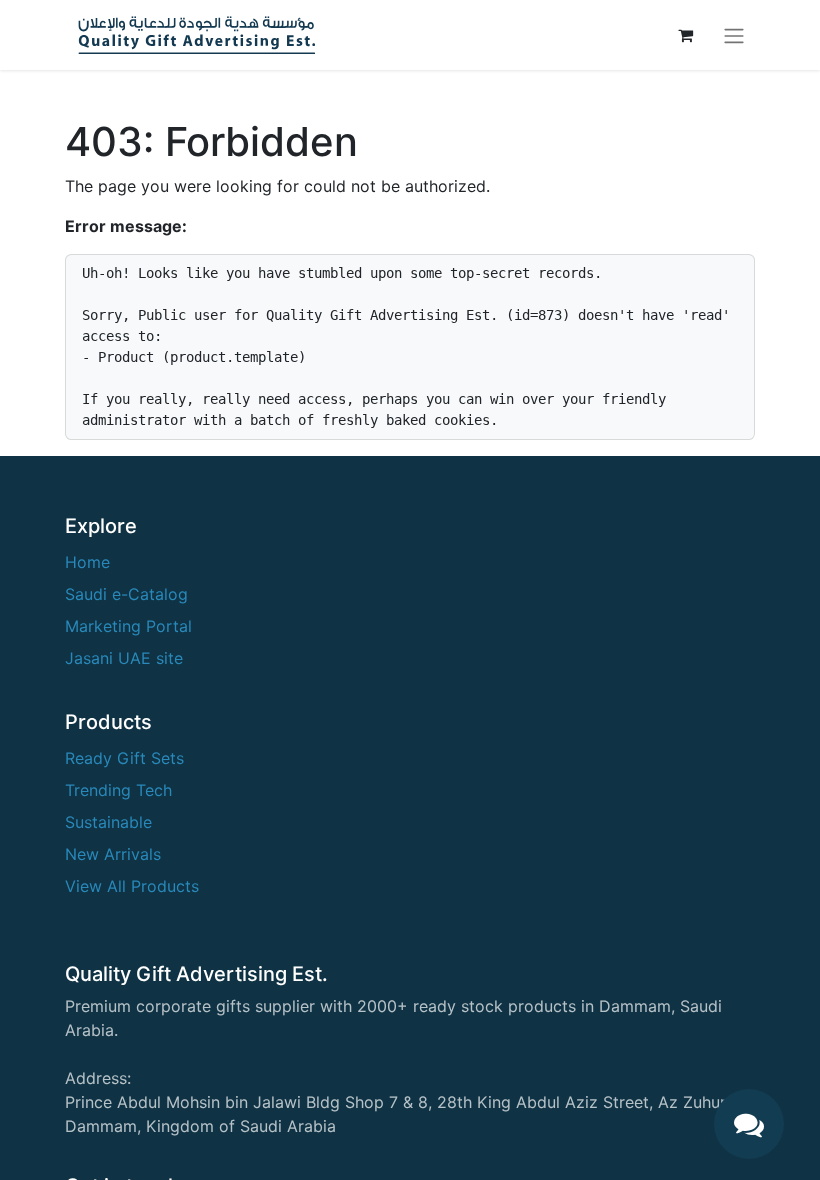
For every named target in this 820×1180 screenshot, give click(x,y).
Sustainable (108, 822)
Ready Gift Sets (124, 758)
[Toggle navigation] (734, 35)
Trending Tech (118, 790)
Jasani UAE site (124, 658)
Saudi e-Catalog (126, 594)
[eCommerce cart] (685, 35)
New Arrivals (113, 854)
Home (87, 562)
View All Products (132, 886)
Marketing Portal (128, 626)
